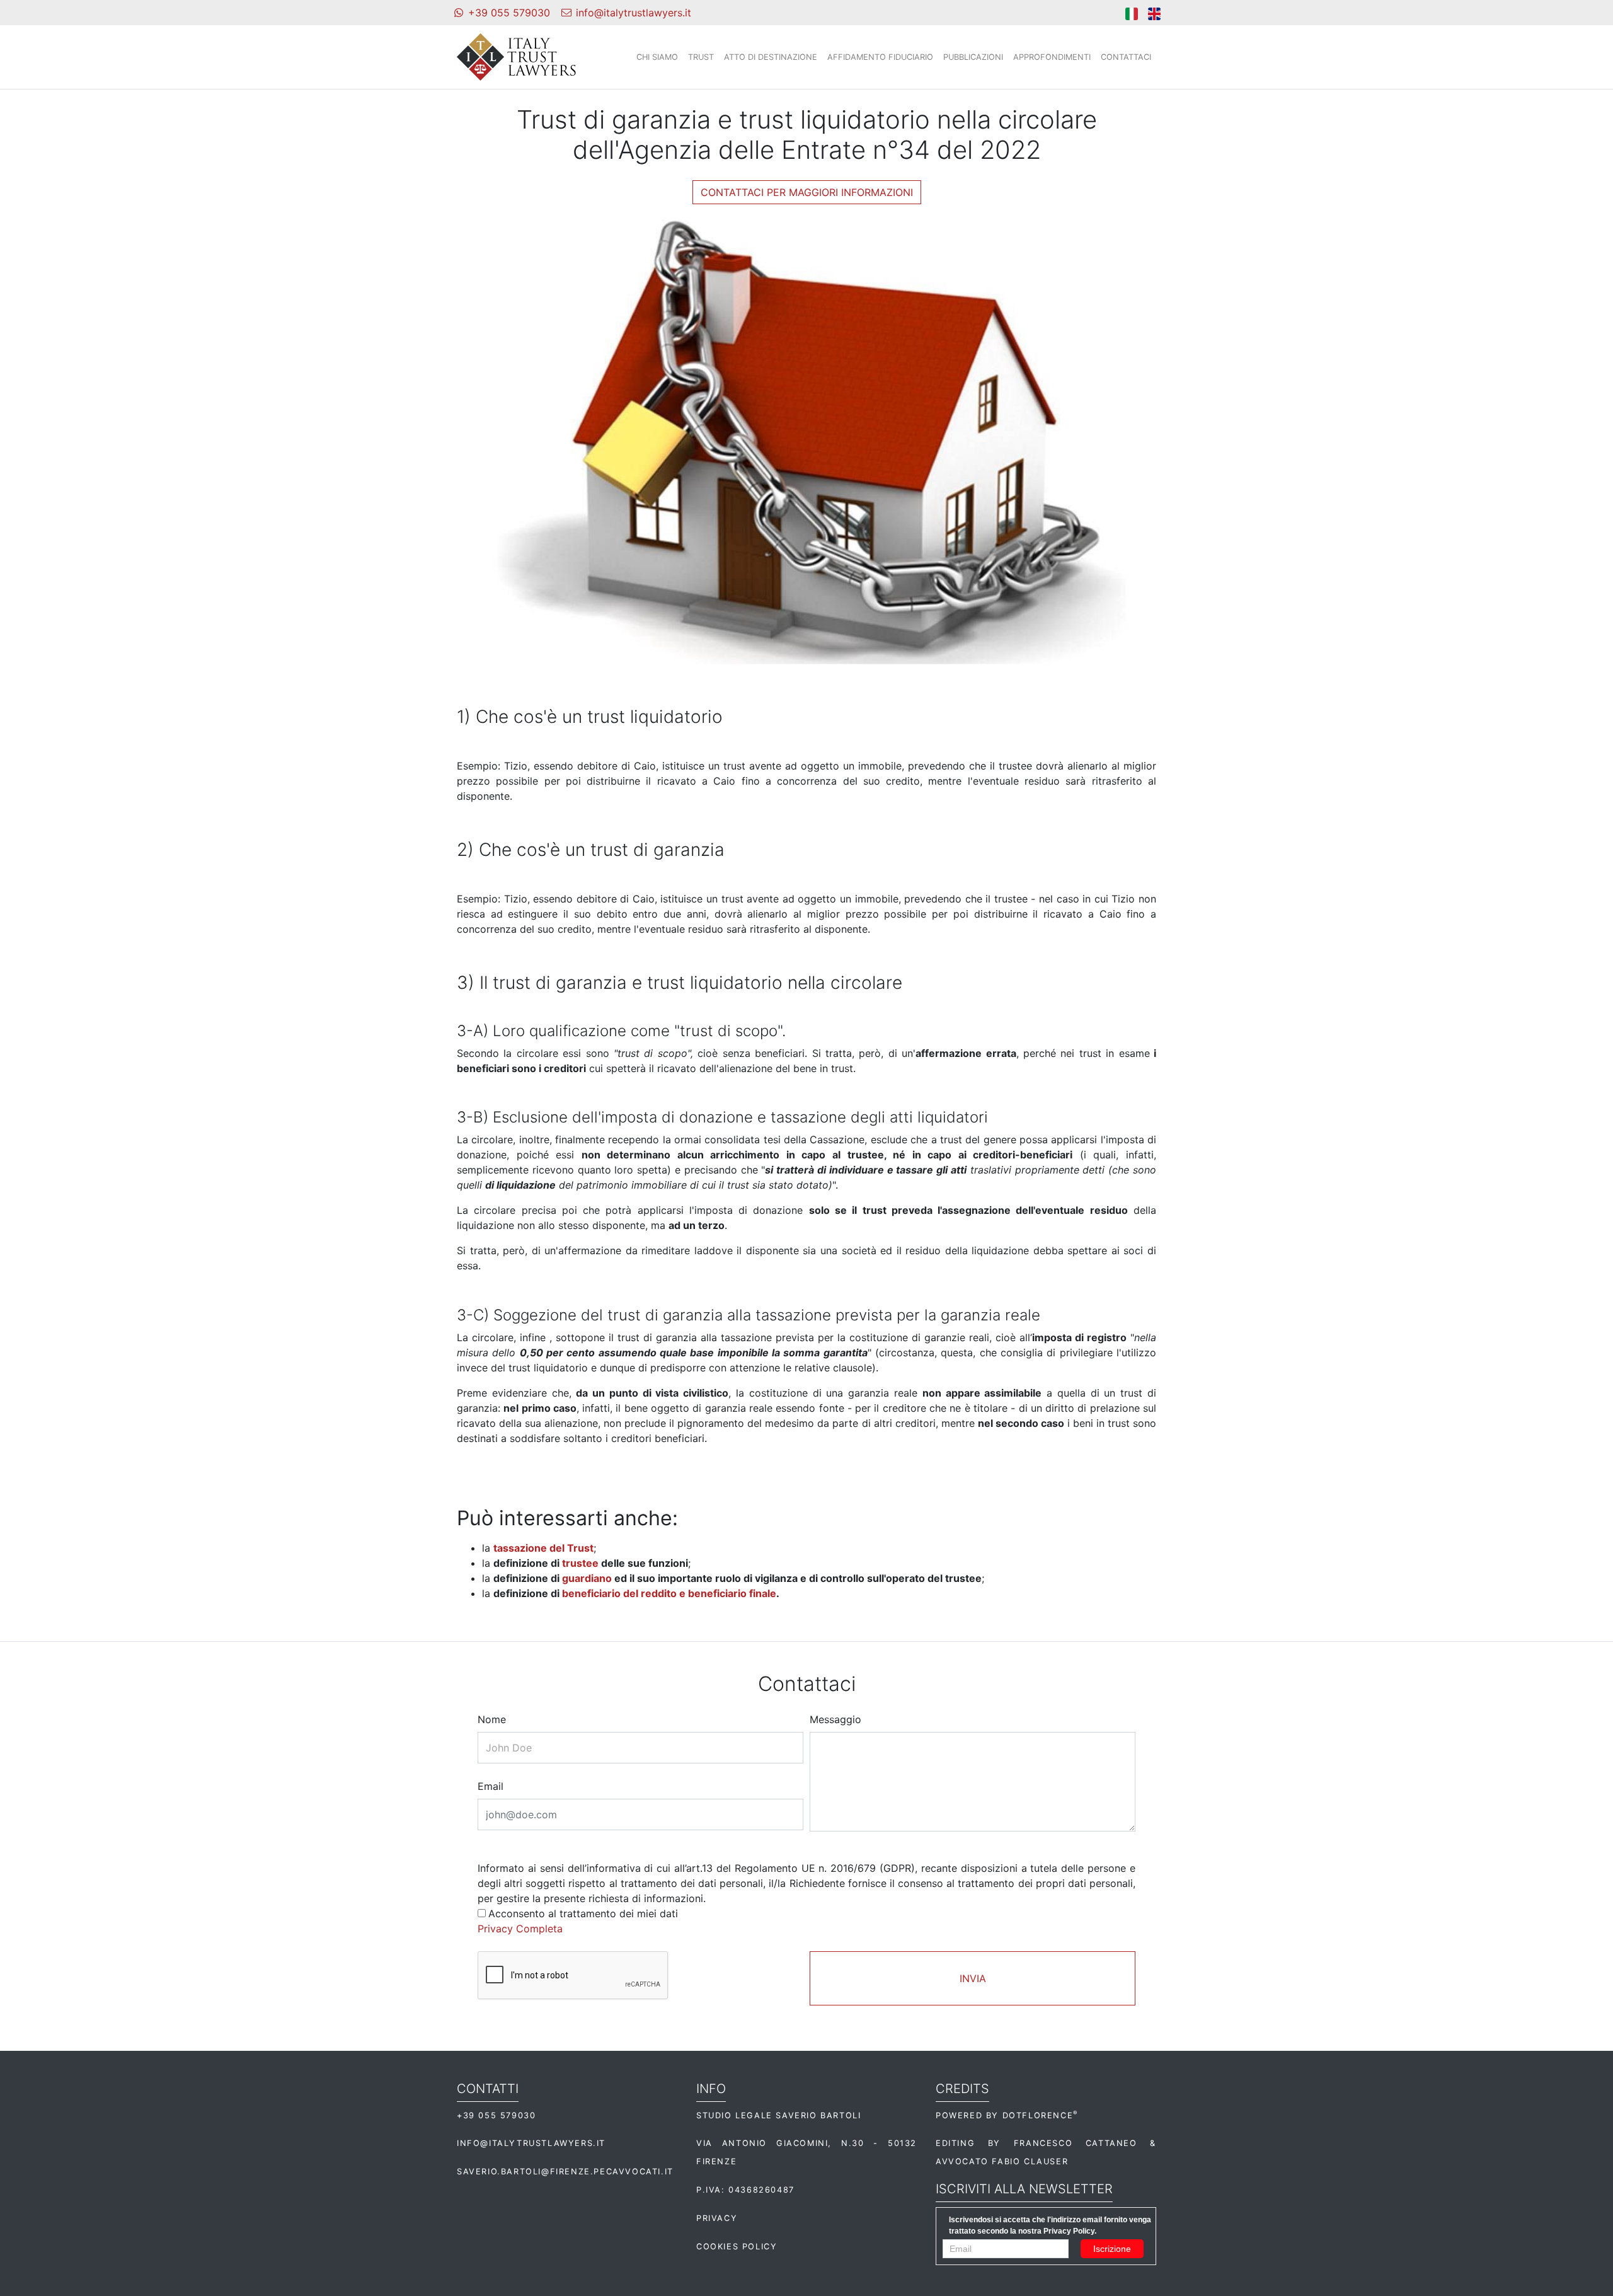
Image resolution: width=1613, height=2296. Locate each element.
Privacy (717, 2218)
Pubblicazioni (973, 57)
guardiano (587, 1578)
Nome (492, 1719)
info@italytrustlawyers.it (531, 2143)
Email (491, 1786)
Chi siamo (657, 57)
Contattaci (1126, 57)
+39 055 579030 (496, 2115)
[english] (1154, 13)
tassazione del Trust (543, 1548)
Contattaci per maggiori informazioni (807, 192)
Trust (701, 57)
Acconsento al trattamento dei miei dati (583, 1913)
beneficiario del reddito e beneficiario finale (669, 1593)
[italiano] (1132, 13)
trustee (580, 1563)
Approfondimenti (1052, 57)
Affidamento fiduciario (880, 57)
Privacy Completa (520, 1929)
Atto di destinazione (771, 57)
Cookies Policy (737, 2247)
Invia (973, 1978)
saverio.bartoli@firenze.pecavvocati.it (565, 2172)
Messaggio (835, 1719)
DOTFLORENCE (1040, 2115)
